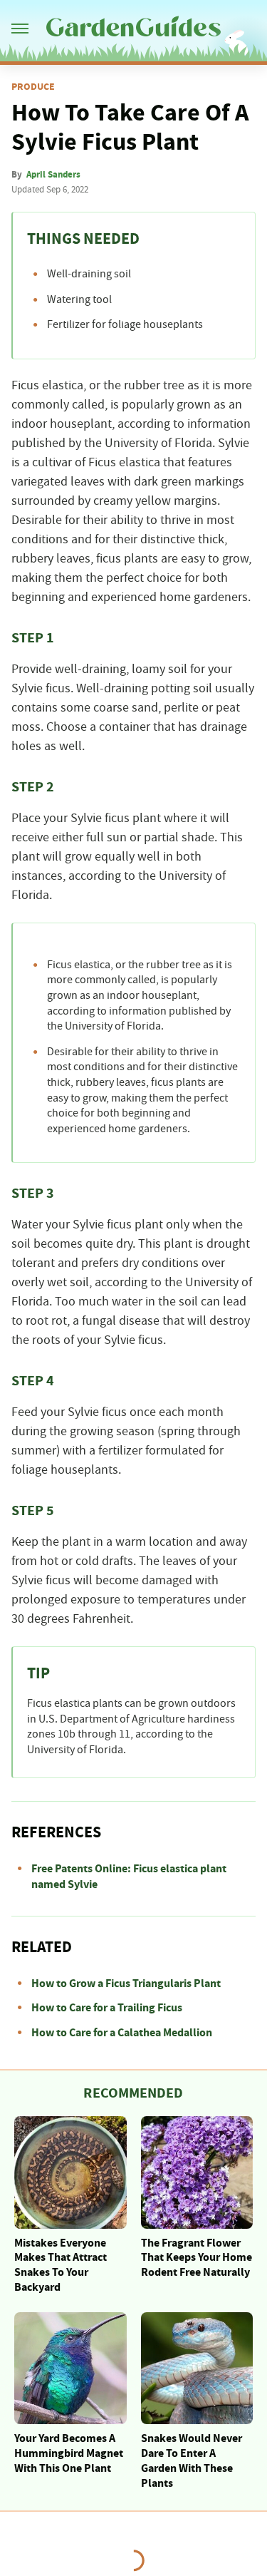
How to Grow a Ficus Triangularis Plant (126, 1984)
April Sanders (53, 175)
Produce (33, 87)
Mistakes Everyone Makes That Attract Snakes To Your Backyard (61, 2265)
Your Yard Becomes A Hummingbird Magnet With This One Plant (69, 2453)
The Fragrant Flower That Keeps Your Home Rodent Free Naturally (197, 2258)
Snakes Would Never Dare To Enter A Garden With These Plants (192, 2460)
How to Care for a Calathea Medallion (122, 2033)
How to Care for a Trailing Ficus (107, 2008)
